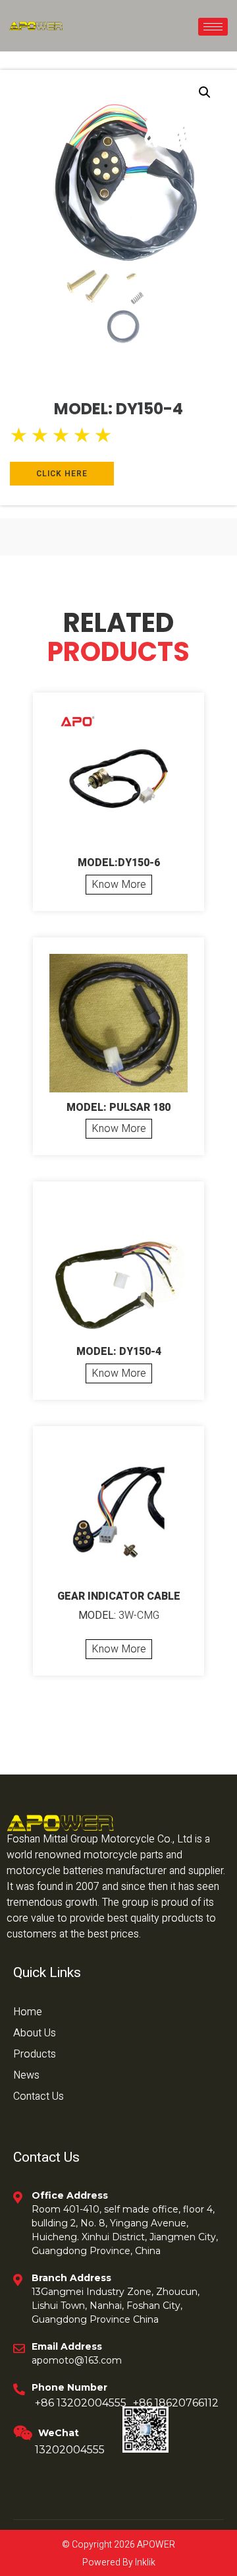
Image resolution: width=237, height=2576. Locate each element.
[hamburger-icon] (213, 27)
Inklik (144, 2562)
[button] (205, 92)
